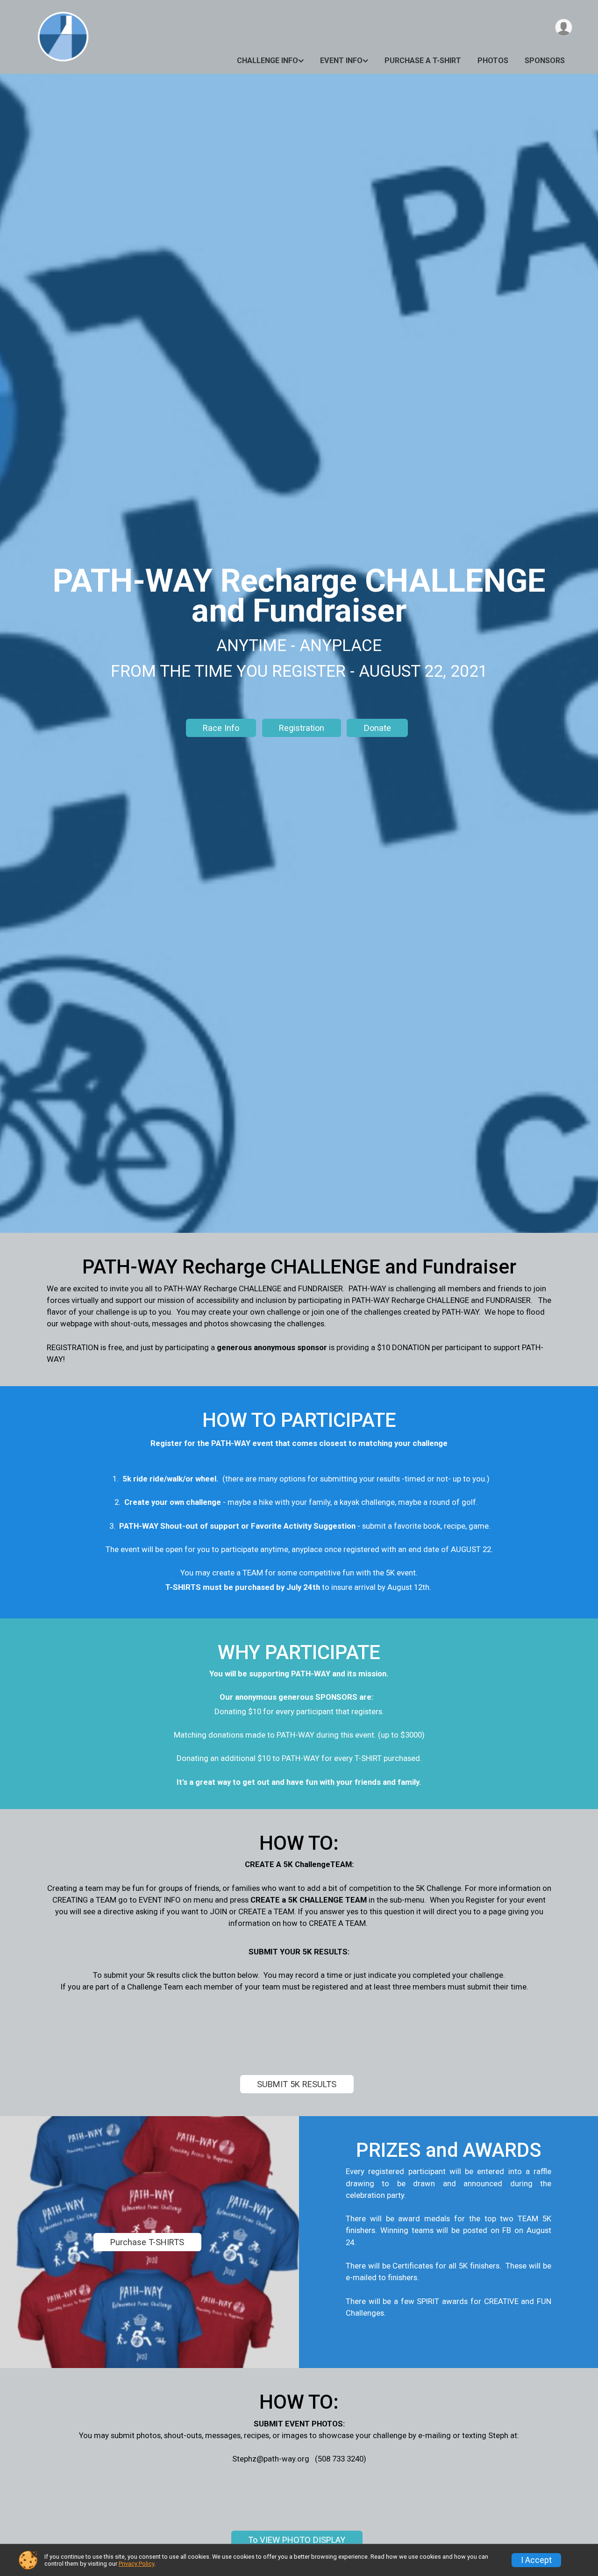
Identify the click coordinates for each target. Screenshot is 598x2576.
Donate (377, 728)
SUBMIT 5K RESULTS (297, 2084)
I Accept (536, 2560)
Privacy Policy (136, 2564)
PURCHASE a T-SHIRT (423, 61)
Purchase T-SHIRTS (147, 2242)
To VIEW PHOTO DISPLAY (297, 2540)
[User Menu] (564, 27)
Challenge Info (267, 61)
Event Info (341, 61)
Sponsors (545, 61)
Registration (302, 728)
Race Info (221, 728)
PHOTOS (493, 61)
